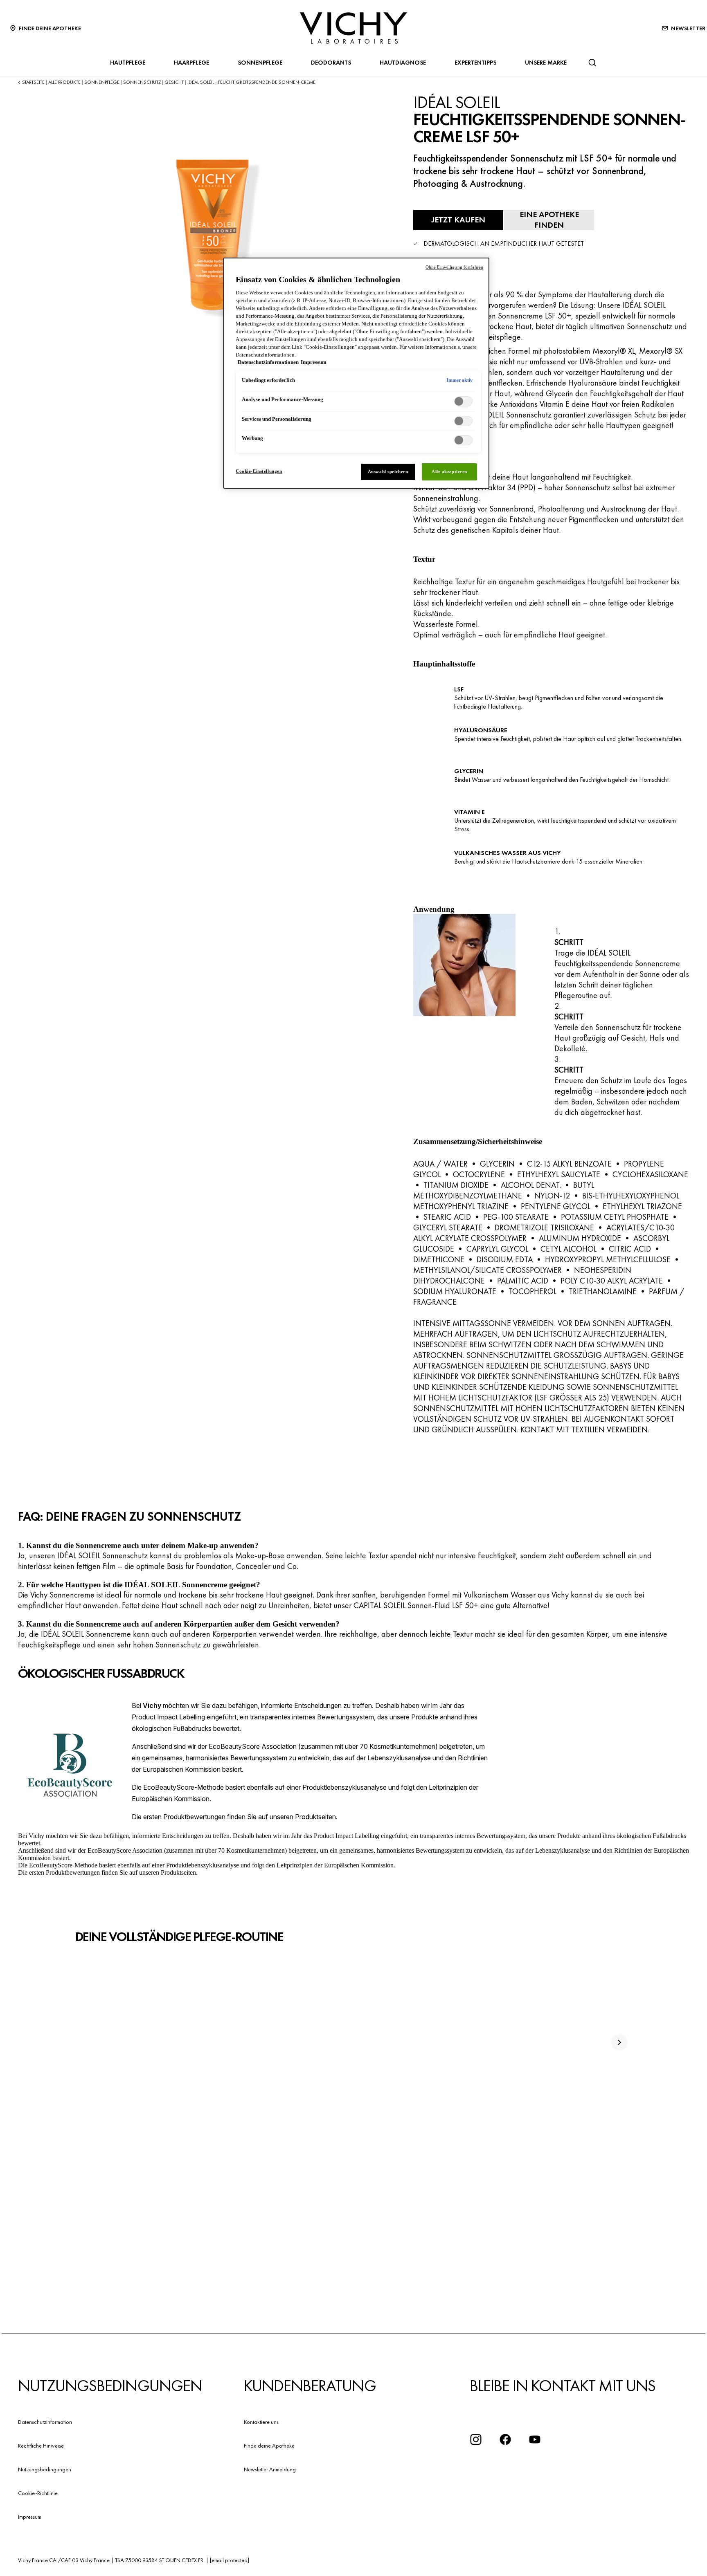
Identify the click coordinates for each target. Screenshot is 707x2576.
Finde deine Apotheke (269, 2446)
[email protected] (230, 2560)
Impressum (30, 2517)
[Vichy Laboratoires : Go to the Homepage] (353, 28)
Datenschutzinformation (45, 2422)
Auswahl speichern (388, 471)
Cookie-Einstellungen (259, 471)
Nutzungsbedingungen (45, 2469)
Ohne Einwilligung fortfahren (454, 267)
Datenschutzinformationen (268, 362)
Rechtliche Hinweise (41, 2446)
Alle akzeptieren (449, 471)
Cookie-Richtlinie (38, 2493)
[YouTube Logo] (535, 2439)
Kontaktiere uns (261, 2422)
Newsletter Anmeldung (270, 2469)
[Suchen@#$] (592, 63)
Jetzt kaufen (458, 220)
